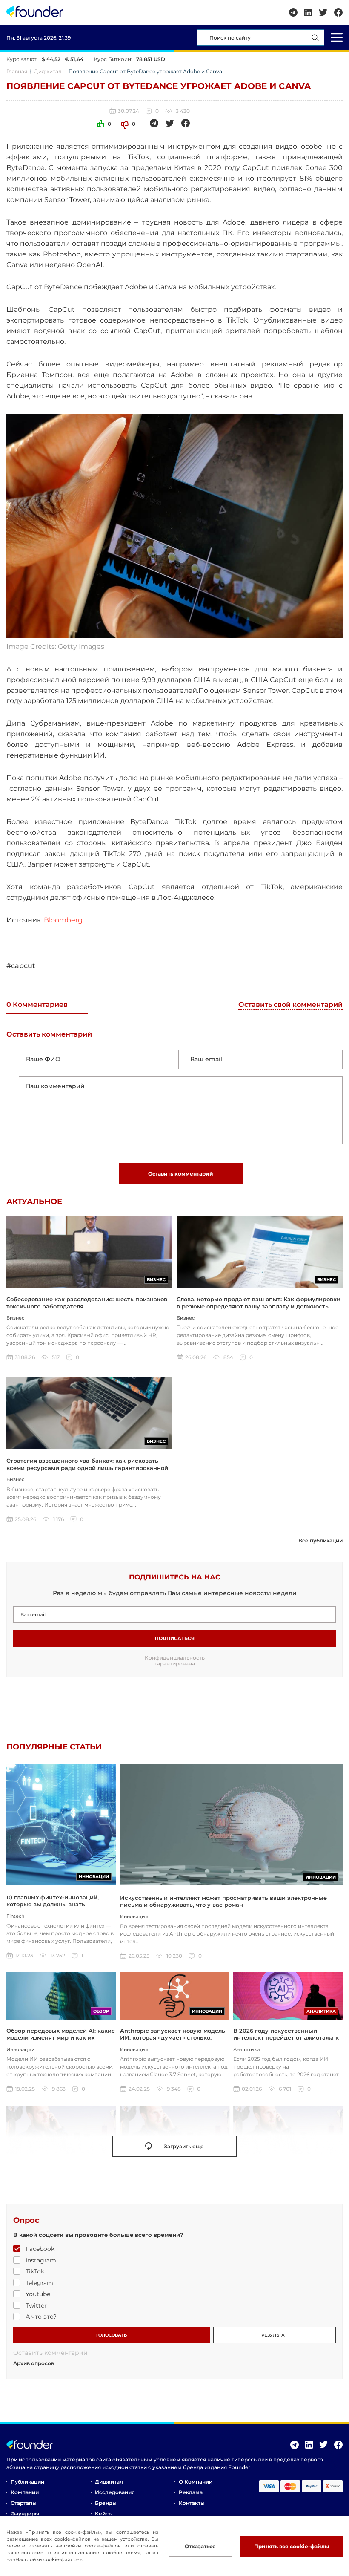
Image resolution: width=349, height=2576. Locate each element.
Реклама (191, 2492)
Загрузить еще (184, 2146)
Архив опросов (34, 2363)
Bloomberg (63, 920)
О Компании (196, 2482)
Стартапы (24, 2503)
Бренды (106, 2503)
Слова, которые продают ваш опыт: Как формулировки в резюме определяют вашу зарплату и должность (259, 1302)
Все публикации (320, 1541)
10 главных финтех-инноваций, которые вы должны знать (53, 1901)
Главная (17, 71)
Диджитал (48, 71)
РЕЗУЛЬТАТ (274, 2335)
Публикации (27, 2482)
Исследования (115, 2492)
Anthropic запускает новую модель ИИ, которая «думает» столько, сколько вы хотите (173, 2038)
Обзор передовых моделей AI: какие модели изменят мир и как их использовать (61, 2038)
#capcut (21, 966)
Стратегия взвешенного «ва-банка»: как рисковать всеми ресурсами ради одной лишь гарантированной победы (87, 1468)
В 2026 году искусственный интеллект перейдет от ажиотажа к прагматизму (286, 2038)
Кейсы (104, 2514)
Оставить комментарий (181, 1174)
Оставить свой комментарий (290, 1005)
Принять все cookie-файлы (292, 2546)
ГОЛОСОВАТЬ (112, 2335)
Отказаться (200, 2546)
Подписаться (175, 1638)
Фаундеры (25, 2514)
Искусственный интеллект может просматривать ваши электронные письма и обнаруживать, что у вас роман (223, 1901)
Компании (25, 2492)
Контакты (192, 2503)
